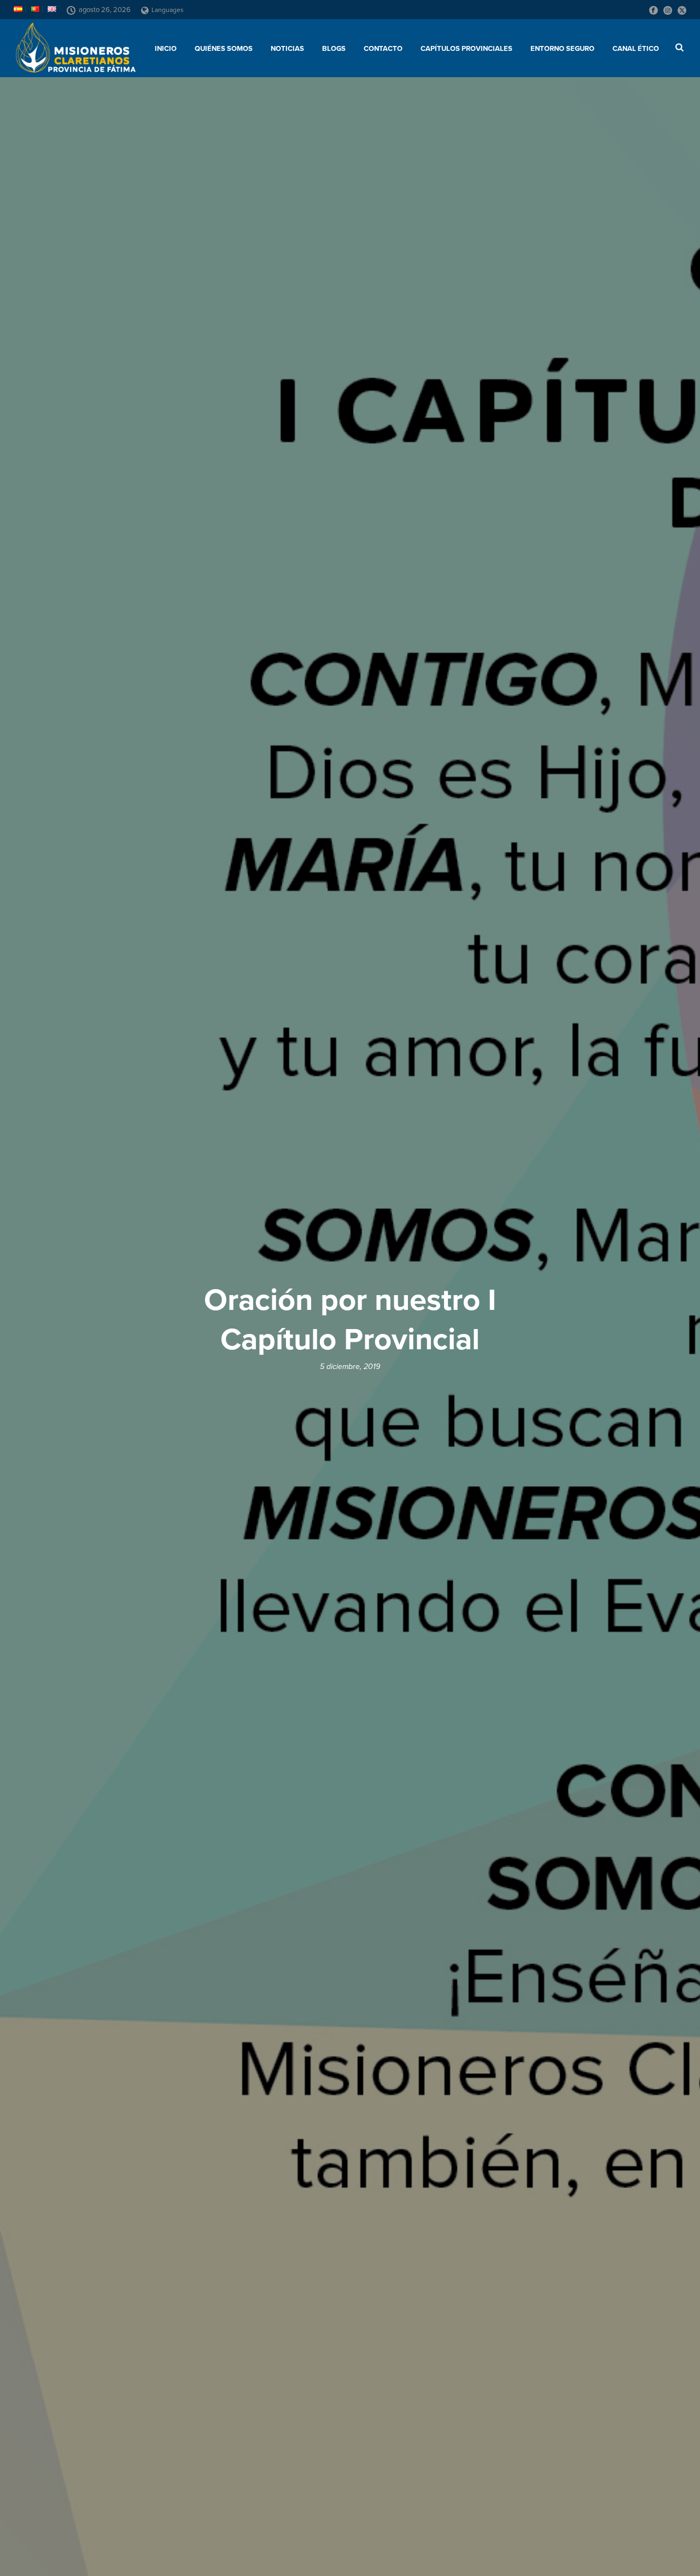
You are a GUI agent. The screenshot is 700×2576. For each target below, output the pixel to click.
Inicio (166, 49)
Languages (168, 10)
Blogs (334, 49)
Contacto (383, 49)
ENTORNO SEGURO (562, 49)
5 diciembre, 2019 (350, 1367)
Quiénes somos (224, 49)
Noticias (287, 49)
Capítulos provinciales (466, 49)
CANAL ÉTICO (636, 49)
